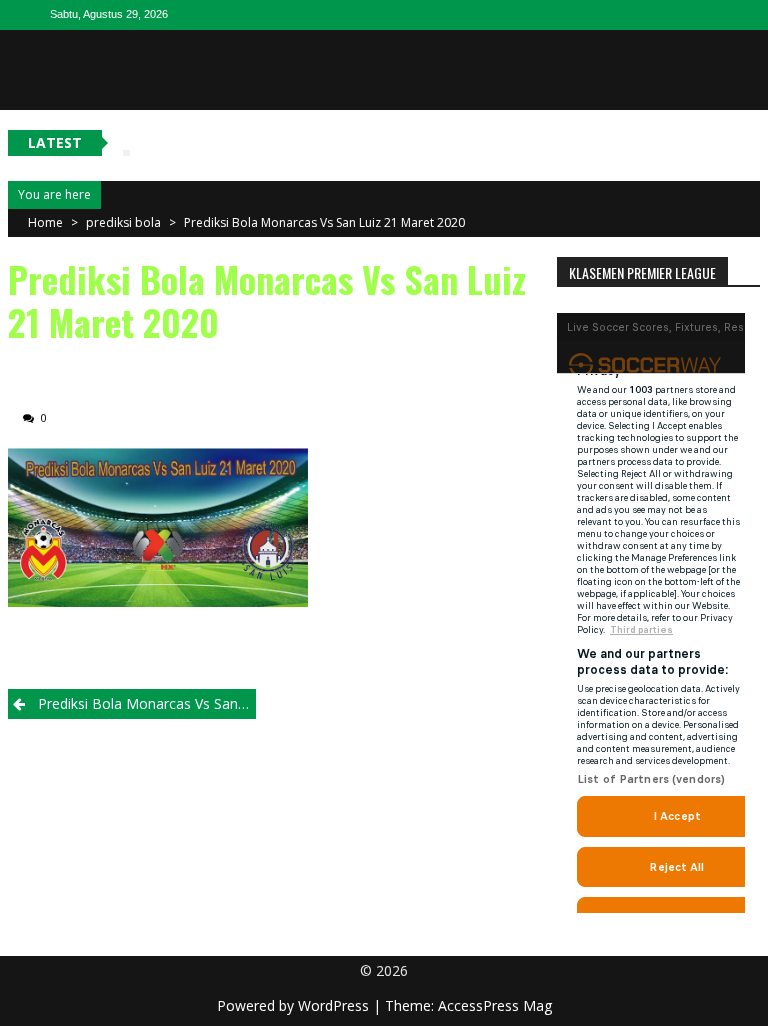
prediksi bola (123, 222)
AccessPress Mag (495, 1005)
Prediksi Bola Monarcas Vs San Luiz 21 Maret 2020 (324, 222)
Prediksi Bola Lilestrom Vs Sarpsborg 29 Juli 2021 (306, 142)
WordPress (335, 1005)
